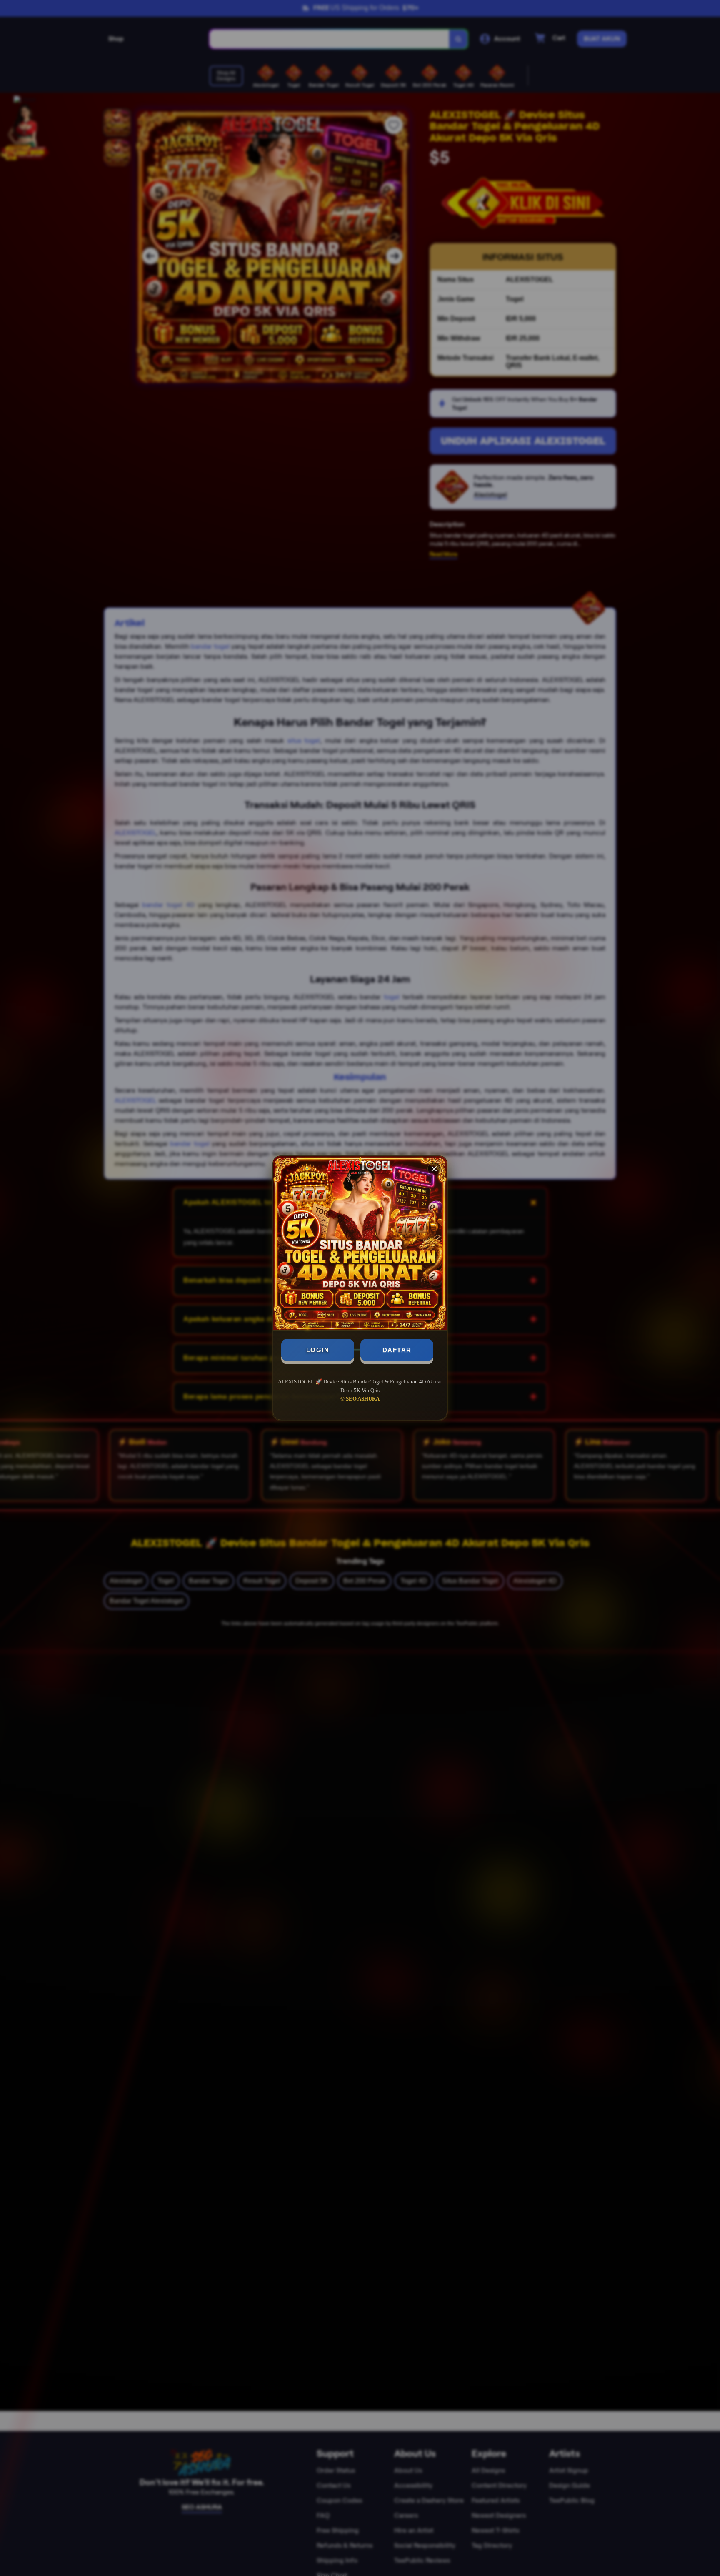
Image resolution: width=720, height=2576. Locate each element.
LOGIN (318, 1350)
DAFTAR (397, 1350)
